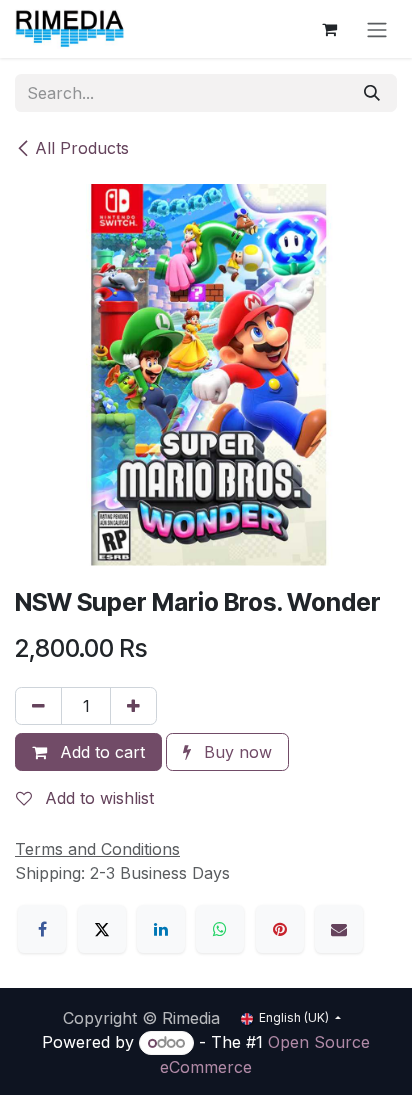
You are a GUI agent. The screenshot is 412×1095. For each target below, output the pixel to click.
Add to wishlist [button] (97, 798)
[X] (102, 929)
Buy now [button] (235, 752)
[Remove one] (38, 706)
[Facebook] (42, 929)
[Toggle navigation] (377, 29)
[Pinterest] (280, 929)
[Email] (339, 929)
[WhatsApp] (220, 929)
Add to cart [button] (100, 752)
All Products (82, 148)
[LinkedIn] (161, 929)
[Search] (372, 93)
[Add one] (133, 706)
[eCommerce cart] (329, 29)
